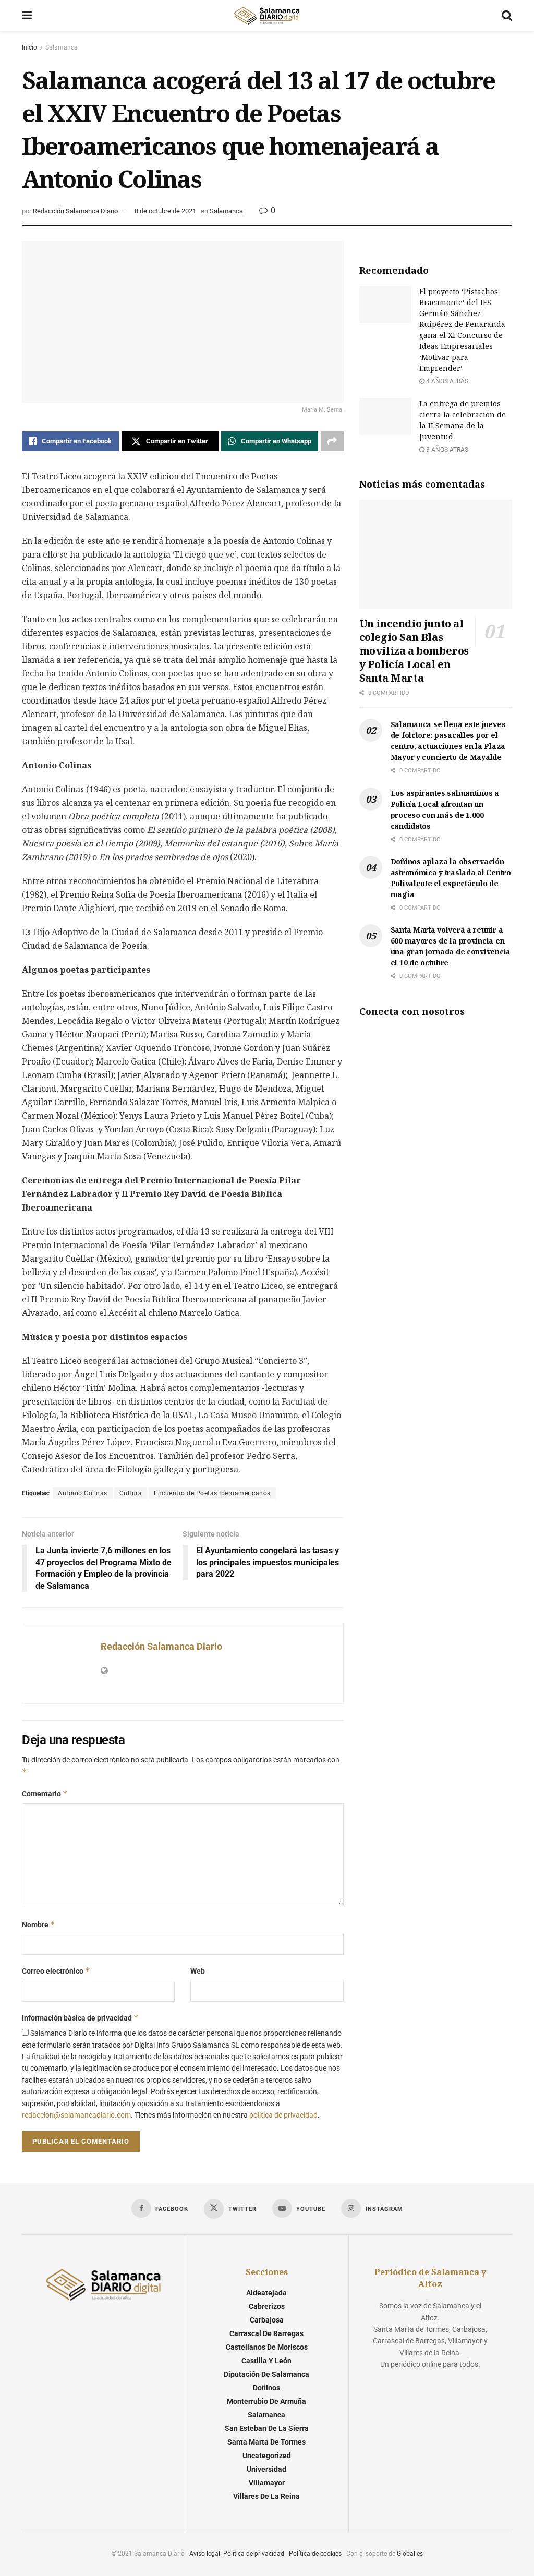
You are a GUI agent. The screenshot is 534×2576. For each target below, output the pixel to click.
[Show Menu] (27, 16)
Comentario (45, 1793)
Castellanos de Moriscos (267, 2347)
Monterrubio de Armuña (266, 2401)
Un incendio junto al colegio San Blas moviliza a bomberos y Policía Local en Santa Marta (414, 651)
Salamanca (62, 47)
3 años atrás (446, 450)
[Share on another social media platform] (332, 441)
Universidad (266, 2469)
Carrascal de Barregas (266, 2333)
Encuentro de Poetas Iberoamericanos (212, 1493)
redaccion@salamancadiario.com (76, 2115)
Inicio (29, 47)
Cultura (131, 1493)
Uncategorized (267, 2456)
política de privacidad (283, 2115)
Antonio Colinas (83, 1493)
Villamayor (267, 2483)
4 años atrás (446, 381)
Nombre (39, 1924)
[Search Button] (507, 16)
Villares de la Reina (266, 2496)
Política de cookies (315, 2554)
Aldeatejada (266, 2293)
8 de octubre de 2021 (165, 211)
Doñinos (266, 2388)
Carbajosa (267, 2320)
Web (198, 1971)
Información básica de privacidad (80, 2018)
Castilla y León (266, 2361)
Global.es (410, 2554)
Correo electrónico (56, 1971)
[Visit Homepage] (266, 16)
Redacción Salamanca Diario (75, 211)
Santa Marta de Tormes (266, 2442)
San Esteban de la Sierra (267, 2428)
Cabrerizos (267, 2306)
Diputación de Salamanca (266, 2374)
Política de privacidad (254, 2554)
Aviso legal (205, 2554)
